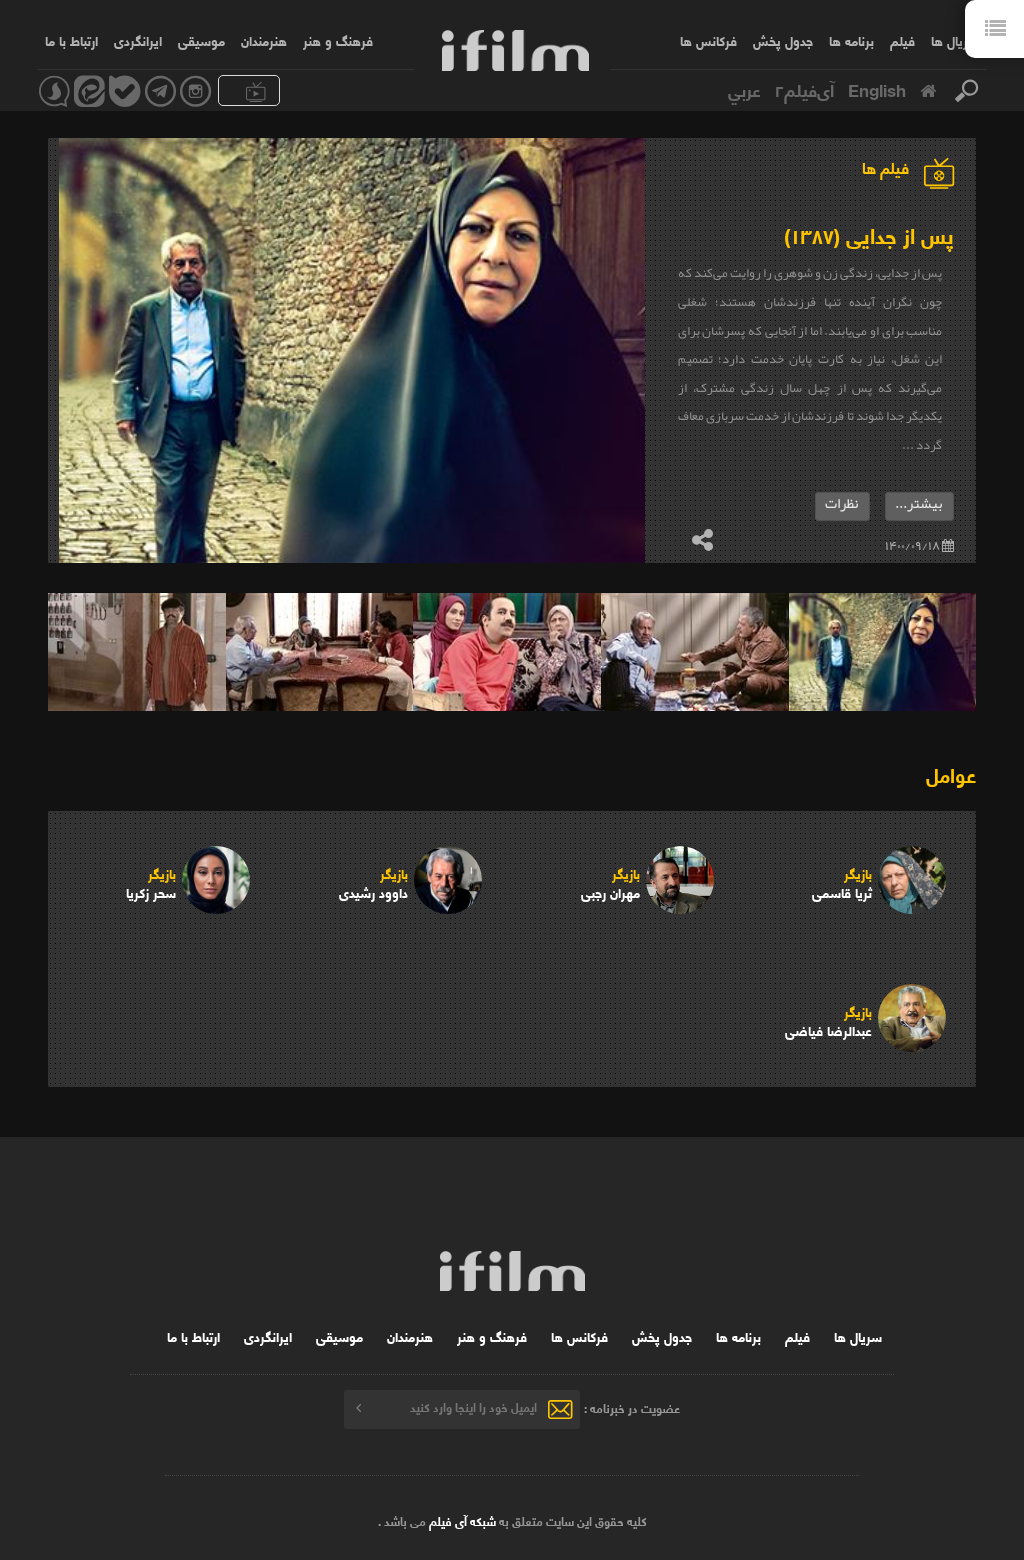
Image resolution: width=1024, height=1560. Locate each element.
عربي (744, 89)
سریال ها (955, 40)
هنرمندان (264, 40)
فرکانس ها (708, 40)
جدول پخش (783, 40)
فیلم (902, 40)
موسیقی (201, 40)
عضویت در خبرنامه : (632, 1406)
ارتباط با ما (71, 40)
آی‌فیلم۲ (804, 89)
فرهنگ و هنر (338, 40)
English (877, 89)
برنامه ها (851, 40)
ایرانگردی (138, 40)
